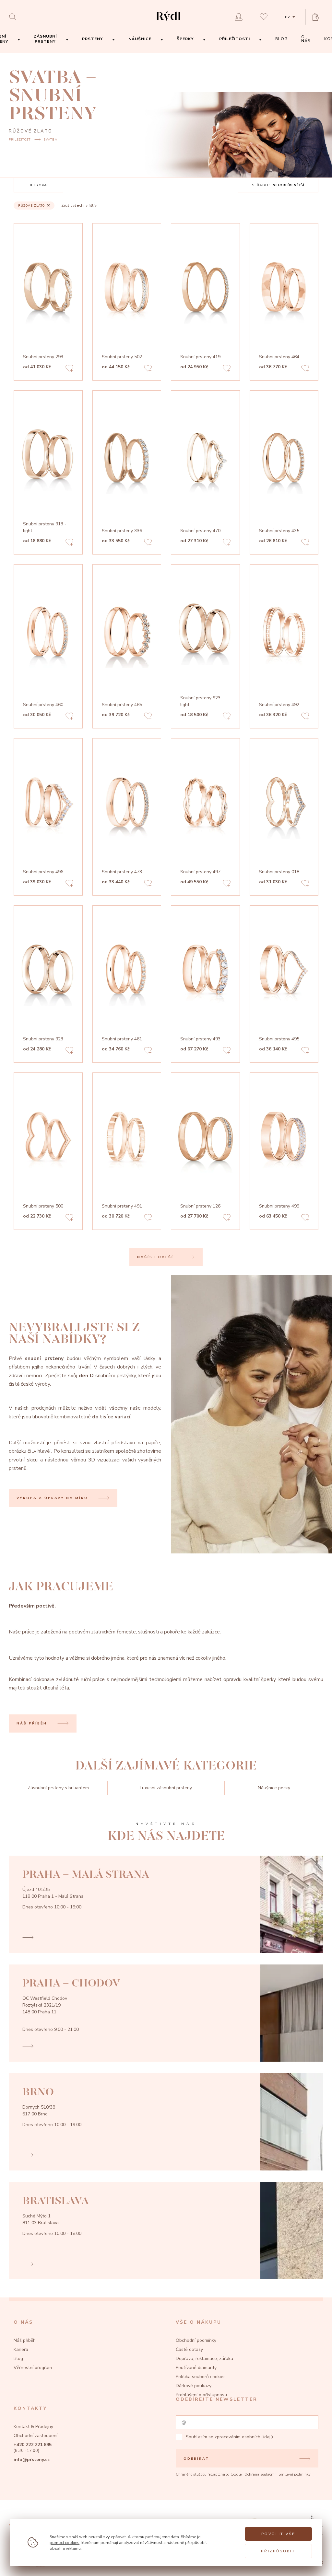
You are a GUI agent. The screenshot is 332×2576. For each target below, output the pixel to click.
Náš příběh (25, 2340)
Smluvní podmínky (295, 2474)
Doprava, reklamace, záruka (204, 2358)
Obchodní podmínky (196, 2340)
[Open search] (14, 17)
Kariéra (21, 2349)
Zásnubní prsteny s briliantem (58, 1788)
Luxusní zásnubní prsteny (166, 1788)
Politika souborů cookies (201, 2377)
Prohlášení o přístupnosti (201, 2395)
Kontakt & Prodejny (33, 2427)
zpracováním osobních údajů (244, 2437)
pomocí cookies (65, 2542)
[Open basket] (318, 17)
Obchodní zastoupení (36, 2436)
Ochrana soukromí (260, 2474)
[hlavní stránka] (168, 22)
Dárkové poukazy (194, 2386)
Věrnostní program (33, 2368)
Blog (18, 2358)
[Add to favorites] (69, 369)
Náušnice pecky (274, 1788)
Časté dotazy (189, 2349)
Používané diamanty (196, 2368)
